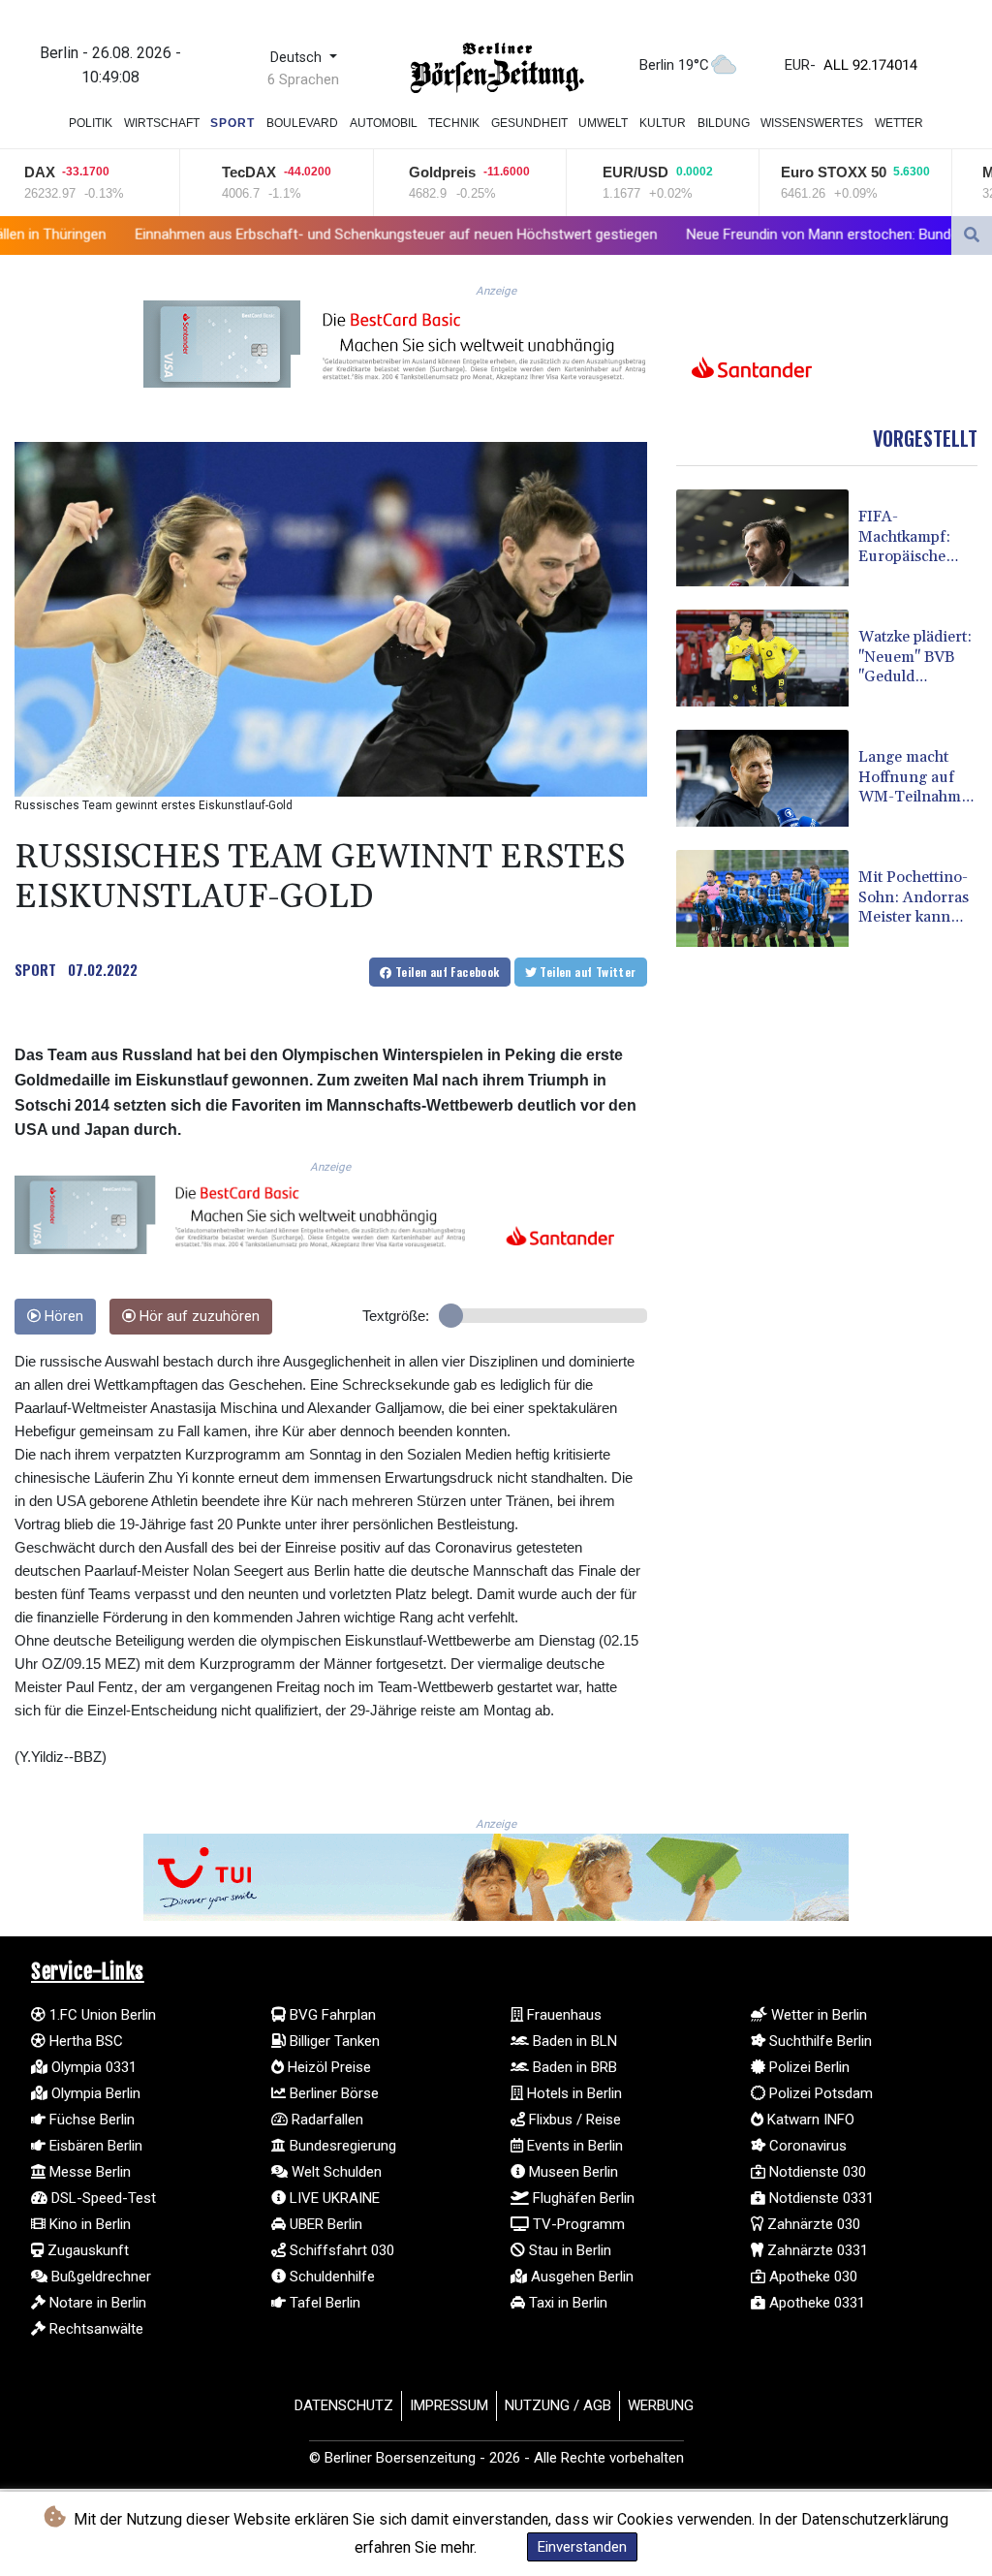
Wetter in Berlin (817, 2015)
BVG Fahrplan (331, 2015)
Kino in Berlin (88, 2224)
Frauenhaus (562, 2015)
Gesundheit (529, 123)
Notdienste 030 (816, 2172)
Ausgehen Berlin (580, 2277)
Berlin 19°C (674, 65)
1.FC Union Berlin (101, 2015)
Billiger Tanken (333, 2041)
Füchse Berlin (90, 2120)
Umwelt (603, 123)
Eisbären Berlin (94, 2146)
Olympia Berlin (94, 2093)
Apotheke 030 (811, 2277)
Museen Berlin (572, 2172)
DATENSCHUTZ (344, 2405)
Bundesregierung (341, 2146)
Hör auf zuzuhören (198, 1317)
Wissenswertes (812, 123)
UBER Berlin (324, 2224)
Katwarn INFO (809, 2120)
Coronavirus (806, 2146)
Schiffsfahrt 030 (340, 2250)
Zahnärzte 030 (812, 2224)
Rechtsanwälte (94, 2329)
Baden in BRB (573, 2067)
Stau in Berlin (568, 2250)
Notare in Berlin (96, 2303)
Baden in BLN (573, 2041)
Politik (91, 123)
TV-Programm (577, 2224)
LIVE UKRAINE (333, 2198)
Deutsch (298, 58)
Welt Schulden (335, 2172)
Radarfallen (325, 2120)
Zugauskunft (86, 2250)
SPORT (35, 969)
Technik (454, 123)
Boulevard (302, 123)
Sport (232, 123)
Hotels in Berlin (573, 2093)
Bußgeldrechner (99, 2277)
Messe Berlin (88, 2172)
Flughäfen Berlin (582, 2198)
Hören (62, 1317)
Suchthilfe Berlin (819, 2041)
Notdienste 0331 (820, 2198)
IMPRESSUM (449, 2405)
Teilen (446, 972)
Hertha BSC (84, 2041)
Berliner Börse (332, 2093)
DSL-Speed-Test (102, 2198)
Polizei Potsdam (819, 2093)
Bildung (724, 123)
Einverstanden (582, 2547)
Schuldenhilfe (330, 2277)
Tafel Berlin (323, 2303)
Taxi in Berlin (566, 2303)
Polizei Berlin (807, 2067)
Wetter (899, 123)
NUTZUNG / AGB (558, 2405)
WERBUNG (661, 2405)
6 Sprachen (303, 79)
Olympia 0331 (92, 2067)
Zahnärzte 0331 (816, 2250)
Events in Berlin (573, 2146)
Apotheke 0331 (815, 2303)
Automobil (384, 123)
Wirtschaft (162, 123)
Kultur (663, 123)
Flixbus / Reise (573, 2120)
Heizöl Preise (327, 2067)
